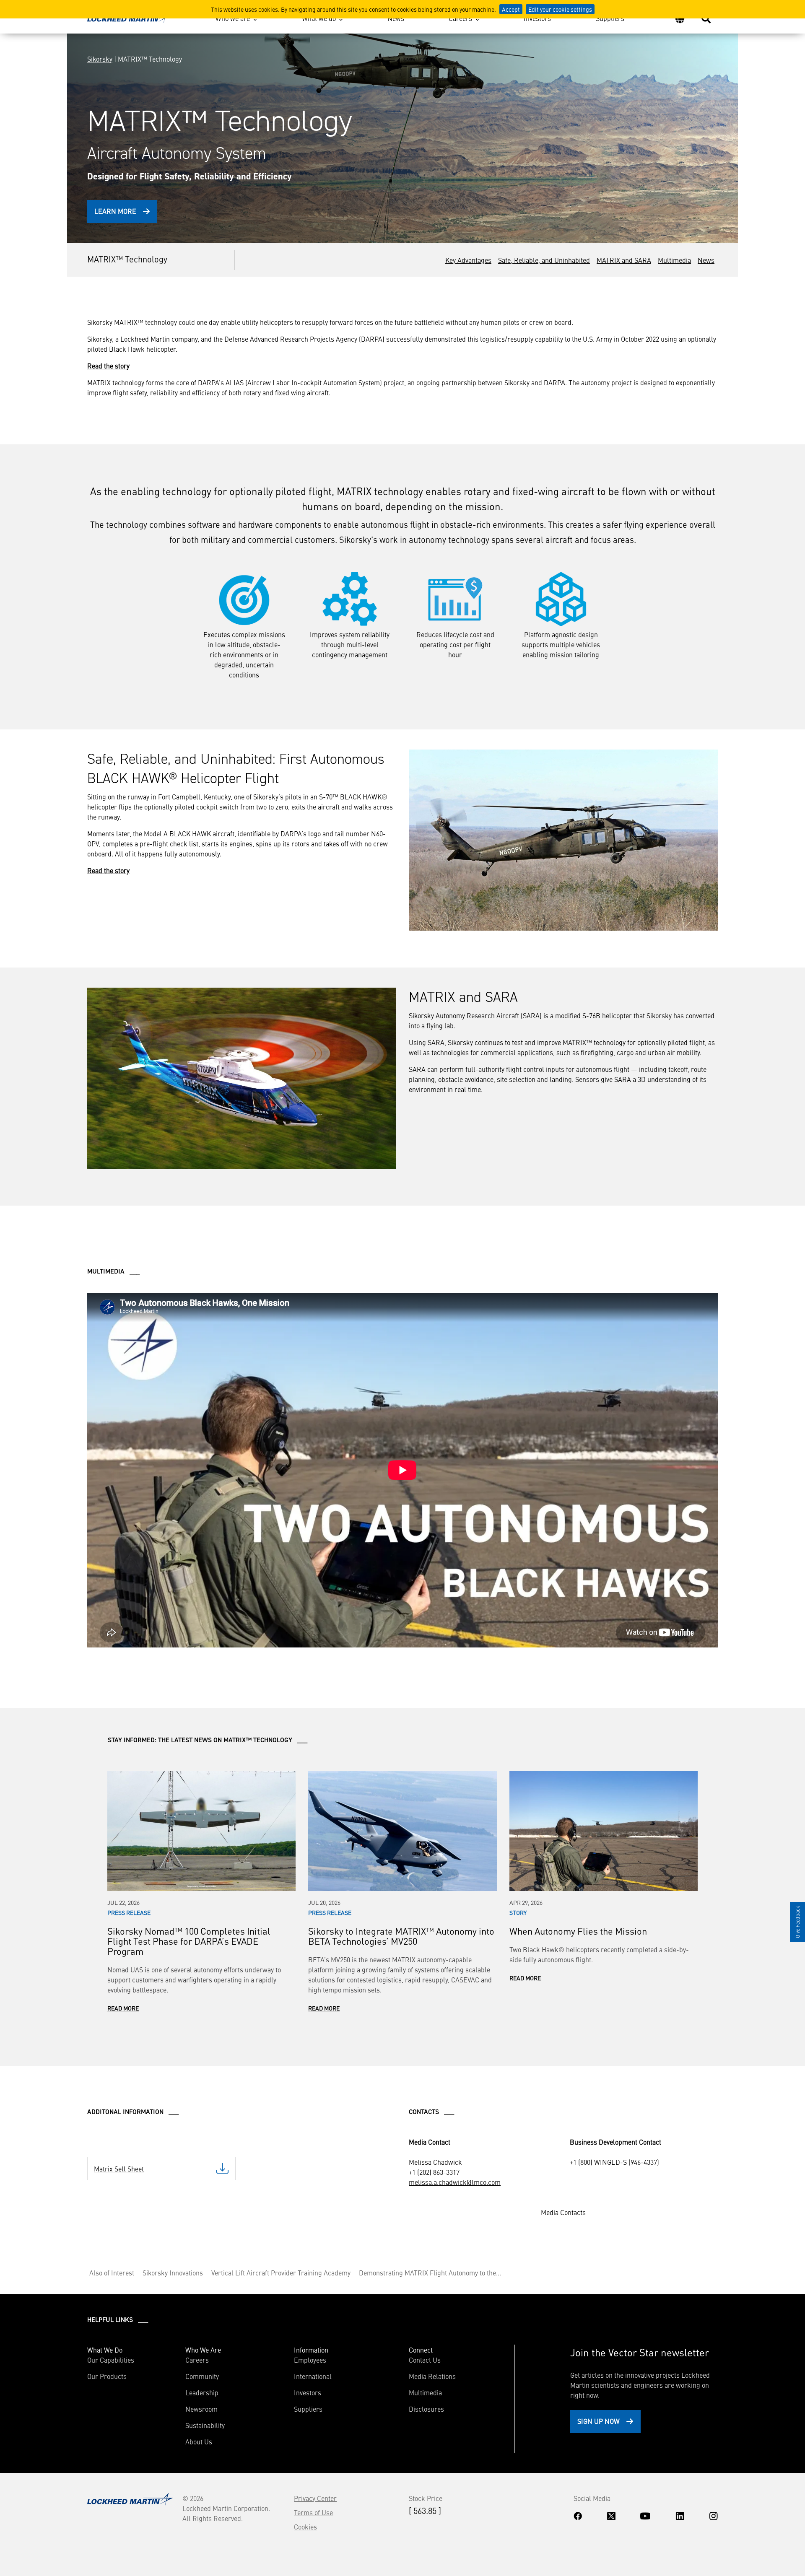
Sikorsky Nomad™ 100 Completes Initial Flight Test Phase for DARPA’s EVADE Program (189, 1941)
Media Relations (432, 2376)
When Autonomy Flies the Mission (578, 1931)
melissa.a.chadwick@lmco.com (455, 2182)
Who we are (233, 18)
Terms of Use (313, 2512)
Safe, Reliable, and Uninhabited (544, 260)
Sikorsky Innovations (173, 2272)
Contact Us (425, 2360)
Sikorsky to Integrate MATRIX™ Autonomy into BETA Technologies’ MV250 (401, 1936)
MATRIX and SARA (624, 260)
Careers (460, 18)
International (313, 2376)
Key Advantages (468, 260)
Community (202, 2376)
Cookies (305, 2527)
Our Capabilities (111, 2360)
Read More (123, 2008)
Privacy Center (315, 2498)
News (396, 18)
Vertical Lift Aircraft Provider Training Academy (281, 2272)
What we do (319, 18)
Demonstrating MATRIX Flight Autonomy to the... (430, 2272)
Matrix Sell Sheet (119, 2169)
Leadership (202, 2392)
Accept (511, 9)
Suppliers (610, 18)
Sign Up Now (599, 2421)
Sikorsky (100, 59)
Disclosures (426, 2409)
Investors (537, 18)
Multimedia (674, 260)
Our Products (107, 2376)
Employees (310, 2360)
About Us (199, 2441)
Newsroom (201, 2409)
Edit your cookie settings (560, 9)
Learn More (115, 211)
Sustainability (205, 2425)
